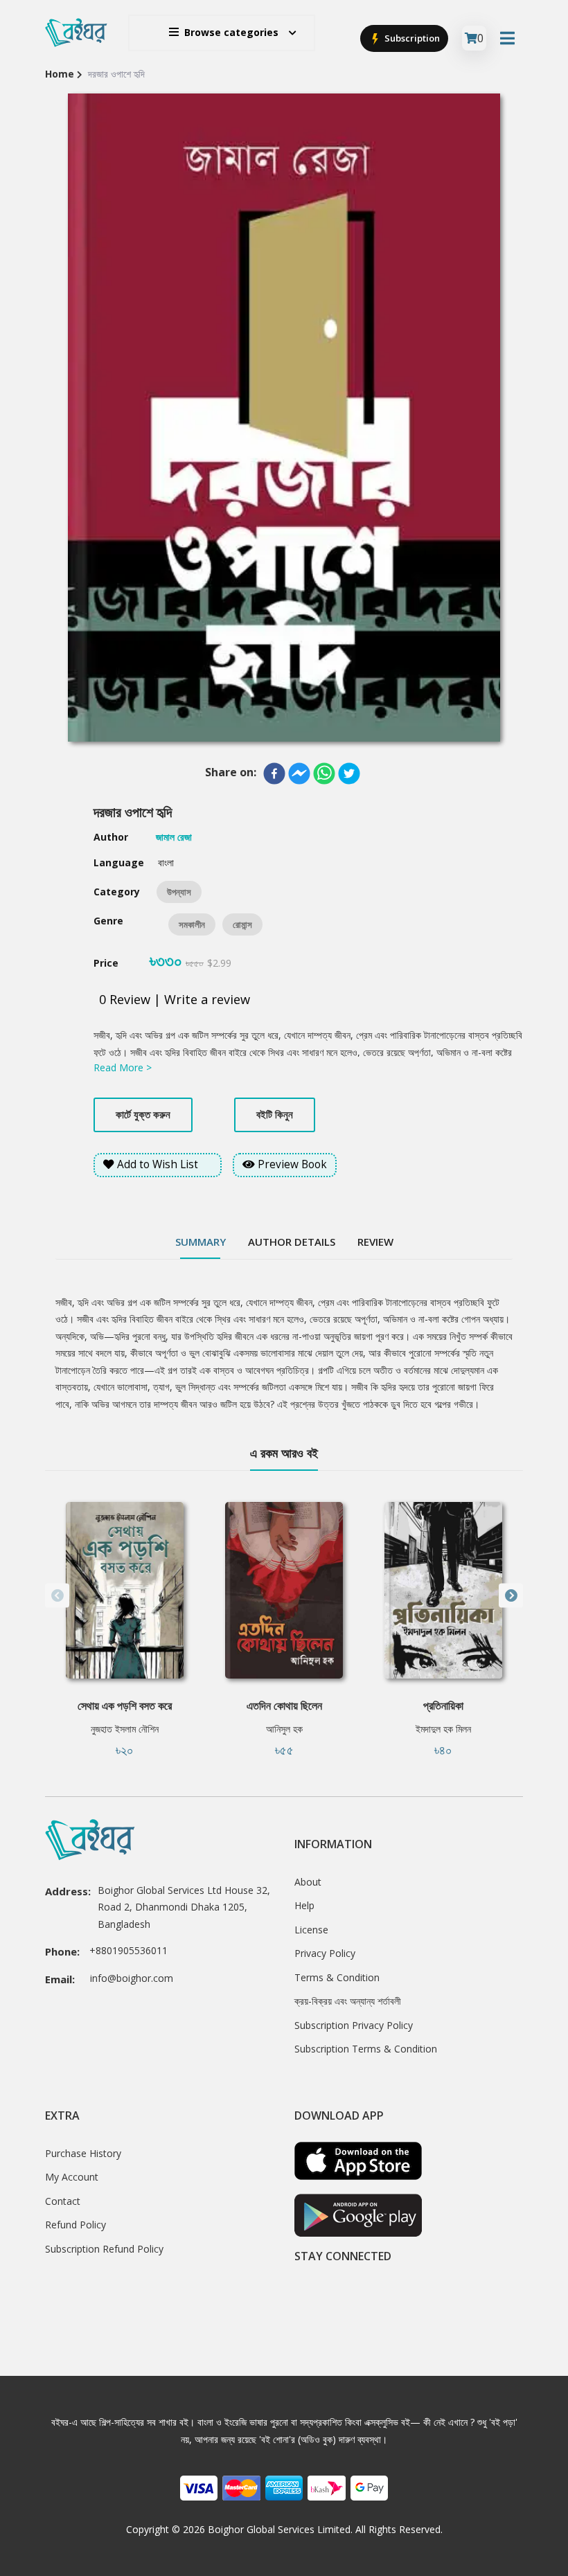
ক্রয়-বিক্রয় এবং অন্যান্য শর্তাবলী (348, 2001)
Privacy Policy (325, 1953)
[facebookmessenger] (299, 773)
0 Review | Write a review (175, 999)
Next (511, 1596)
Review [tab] (375, 1242)
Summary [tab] (201, 1242)
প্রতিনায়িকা (443, 1706)
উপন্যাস (179, 892)
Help (304, 1905)
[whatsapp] (324, 773)
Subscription (411, 38)
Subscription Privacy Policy (354, 2025)
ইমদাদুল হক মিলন (443, 1729)
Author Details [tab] (292, 1242)
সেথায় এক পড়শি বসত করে (125, 1706)
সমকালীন (192, 924)
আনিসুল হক (284, 1729)
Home (60, 74)
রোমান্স (242, 924)
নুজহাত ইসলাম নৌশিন (125, 1729)
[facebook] (274, 773)
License (311, 1930)
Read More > (123, 1067)
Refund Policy (76, 2225)
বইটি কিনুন (275, 1114)
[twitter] (349, 773)
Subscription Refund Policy (104, 2249)
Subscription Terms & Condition (366, 2049)
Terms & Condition (337, 1977)
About (308, 1882)
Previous (57, 1596)
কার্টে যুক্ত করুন (143, 1114)
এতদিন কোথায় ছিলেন (284, 1706)
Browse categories (231, 32)
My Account (72, 2177)
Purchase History (83, 2153)
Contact (63, 2201)
